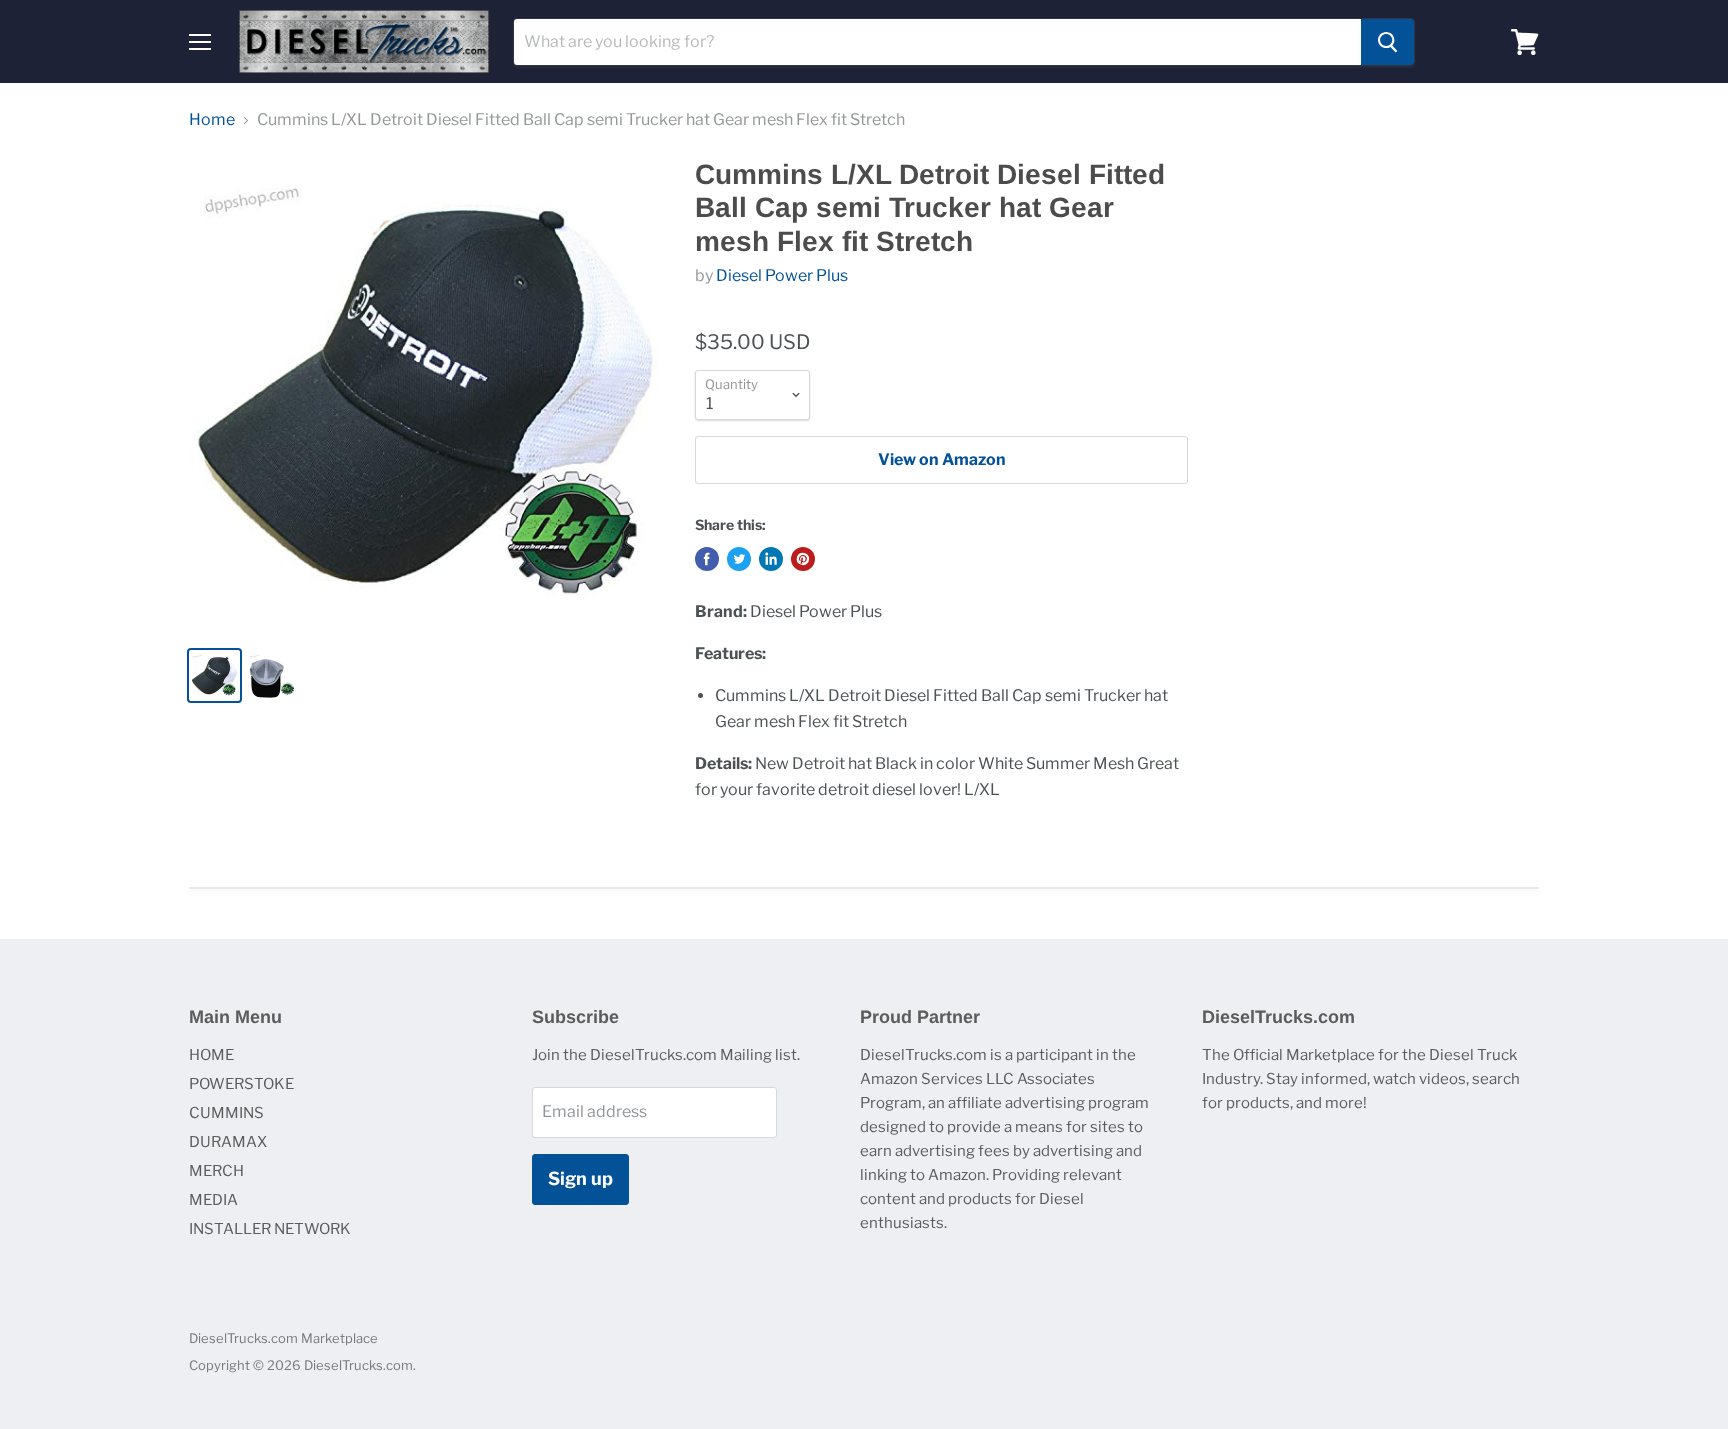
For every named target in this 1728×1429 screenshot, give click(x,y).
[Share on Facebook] (707, 559)
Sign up (580, 1178)
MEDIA (213, 1200)
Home (212, 120)
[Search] (1387, 42)
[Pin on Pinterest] (803, 559)
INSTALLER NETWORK (270, 1229)
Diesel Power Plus (782, 275)
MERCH (216, 1171)
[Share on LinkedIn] (771, 559)
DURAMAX (228, 1142)
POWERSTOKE (241, 1084)
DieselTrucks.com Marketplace (283, 1338)
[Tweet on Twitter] (739, 559)
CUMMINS (226, 1113)
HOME (211, 1055)
